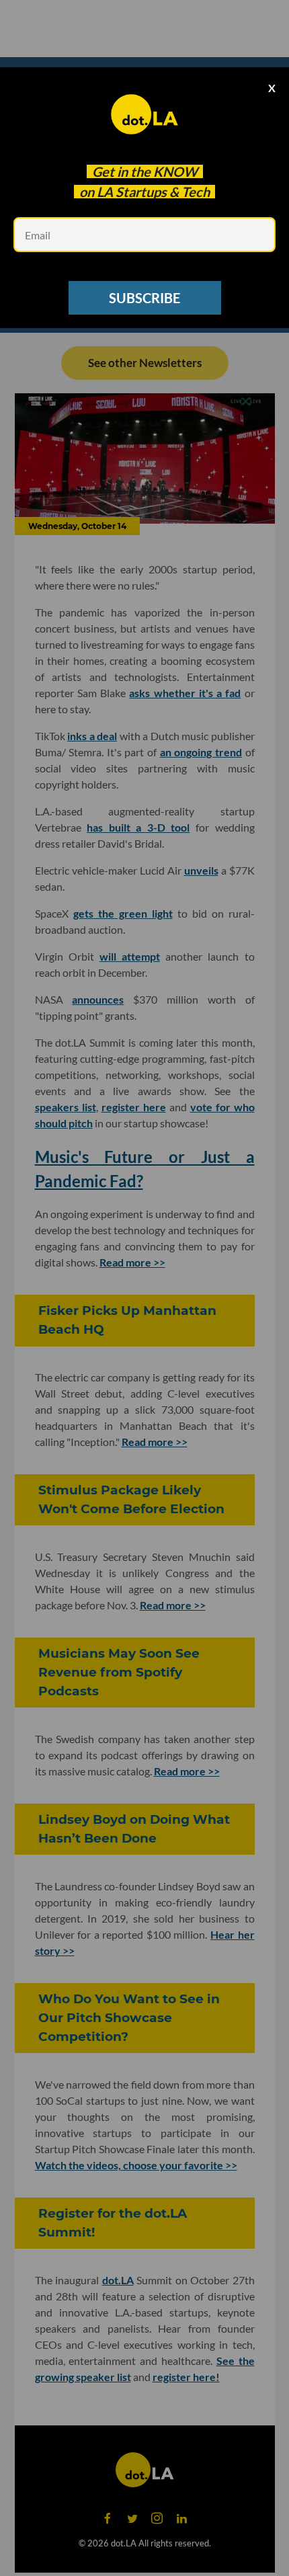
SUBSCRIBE (144, 298)
